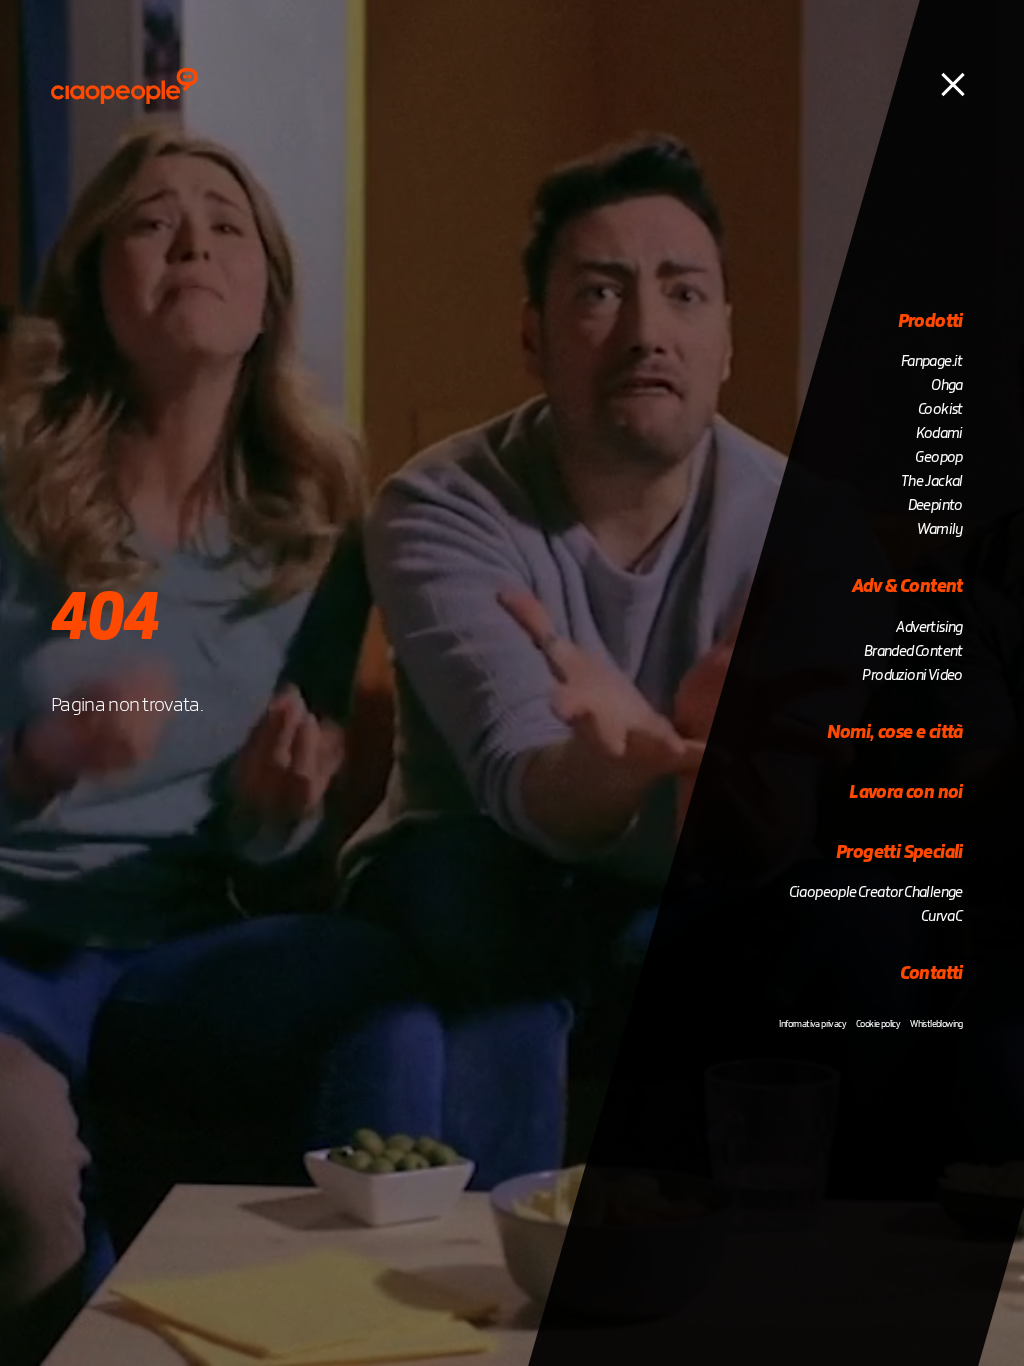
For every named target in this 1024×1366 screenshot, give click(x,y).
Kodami (939, 434)
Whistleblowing (936, 1024)
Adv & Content (907, 587)
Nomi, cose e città (895, 733)
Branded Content (913, 652)
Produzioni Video (912, 676)
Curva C (942, 917)
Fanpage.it (932, 362)
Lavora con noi (906, 793)
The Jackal (932, 482)
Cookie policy (878, 1024)
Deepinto (935, 506)
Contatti (931, 974)
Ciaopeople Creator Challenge (876, 893)
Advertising (929, 628)
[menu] (953, 83)
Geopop (938, 458)
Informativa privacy (812, 1024)
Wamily (939, 530)
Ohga (947, 386)
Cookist (940, 410)
